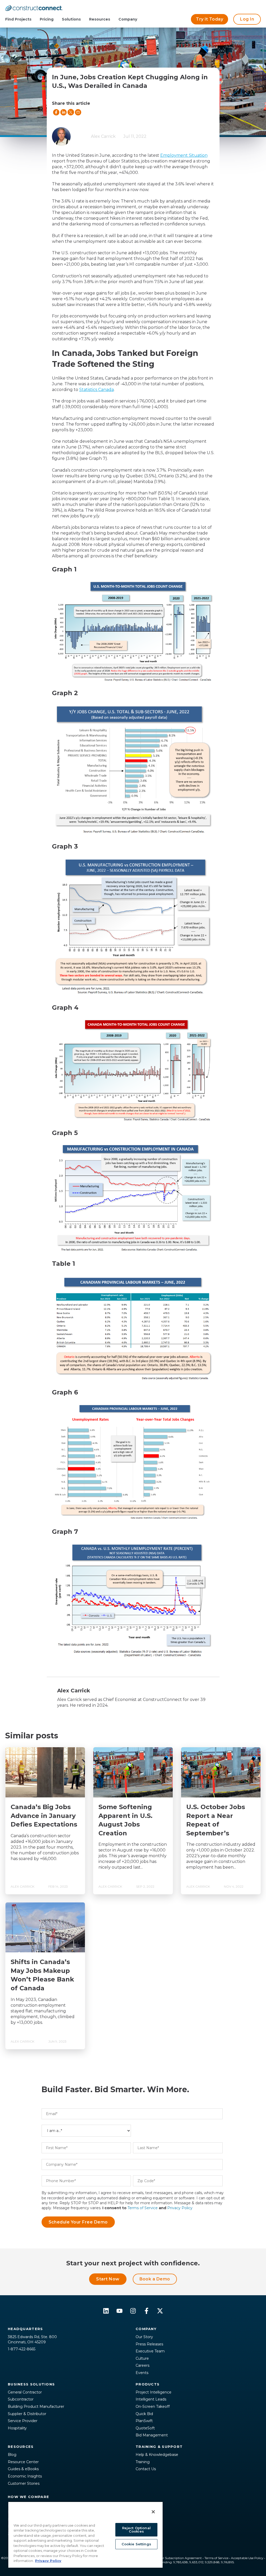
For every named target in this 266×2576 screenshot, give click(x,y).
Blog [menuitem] (12, 2455)
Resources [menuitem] (21, 2447)
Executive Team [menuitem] (150, 2351)
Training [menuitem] (143, 2462)
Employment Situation (184, 155)
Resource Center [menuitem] (23, 2462)
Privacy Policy (180, 2208)
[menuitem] (69, 2488)
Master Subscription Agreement (178, 2558)
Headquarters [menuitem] (25, 2329)
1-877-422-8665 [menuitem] (22, 2349)
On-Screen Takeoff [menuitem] (153, 2407)
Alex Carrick (103, 136)
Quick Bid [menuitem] (144, 2414)
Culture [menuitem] (142, 2358)
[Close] (153, 2512)
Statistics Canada (97, 390)
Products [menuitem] (148, 2384)
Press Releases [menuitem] (149, 2344)
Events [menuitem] (142, 2373)
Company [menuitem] (146, 2329)
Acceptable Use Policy (247, 2558)
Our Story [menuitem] (144, 2337)
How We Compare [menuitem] (28, 2497)
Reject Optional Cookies (136, 2530)
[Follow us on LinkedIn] (106, 2311)
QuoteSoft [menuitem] (145, 2428)
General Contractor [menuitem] (25, 2392)
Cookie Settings (136, 2544)
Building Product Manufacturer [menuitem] (36, 2407)
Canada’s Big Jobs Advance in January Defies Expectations (44, 1816)
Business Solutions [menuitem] (31, 2384)
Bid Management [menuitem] (152, 2435)
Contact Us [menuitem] (146, 2469)
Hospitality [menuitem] (17, 2428)
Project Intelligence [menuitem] (154, 2392)
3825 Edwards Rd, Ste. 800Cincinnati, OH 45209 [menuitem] (32, 2339)
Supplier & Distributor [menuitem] (27, 2414)
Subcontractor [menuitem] (21, 2399)
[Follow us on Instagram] (133, 2311)
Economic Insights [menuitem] (25, 2476)
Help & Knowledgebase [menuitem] (157, 2455)
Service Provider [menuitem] (23, 2421)
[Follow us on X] (160, 2311)
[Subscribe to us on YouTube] (119, 2311)
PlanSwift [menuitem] (144, 2421)
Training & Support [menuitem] (159, 2447)
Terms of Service (143, 2208)
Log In (247, 19)
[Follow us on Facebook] (147, 2311)
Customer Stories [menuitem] (24, 2483)
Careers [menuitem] (142, 2365)
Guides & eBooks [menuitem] (23, 2469)
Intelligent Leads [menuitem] (151, 2399)
